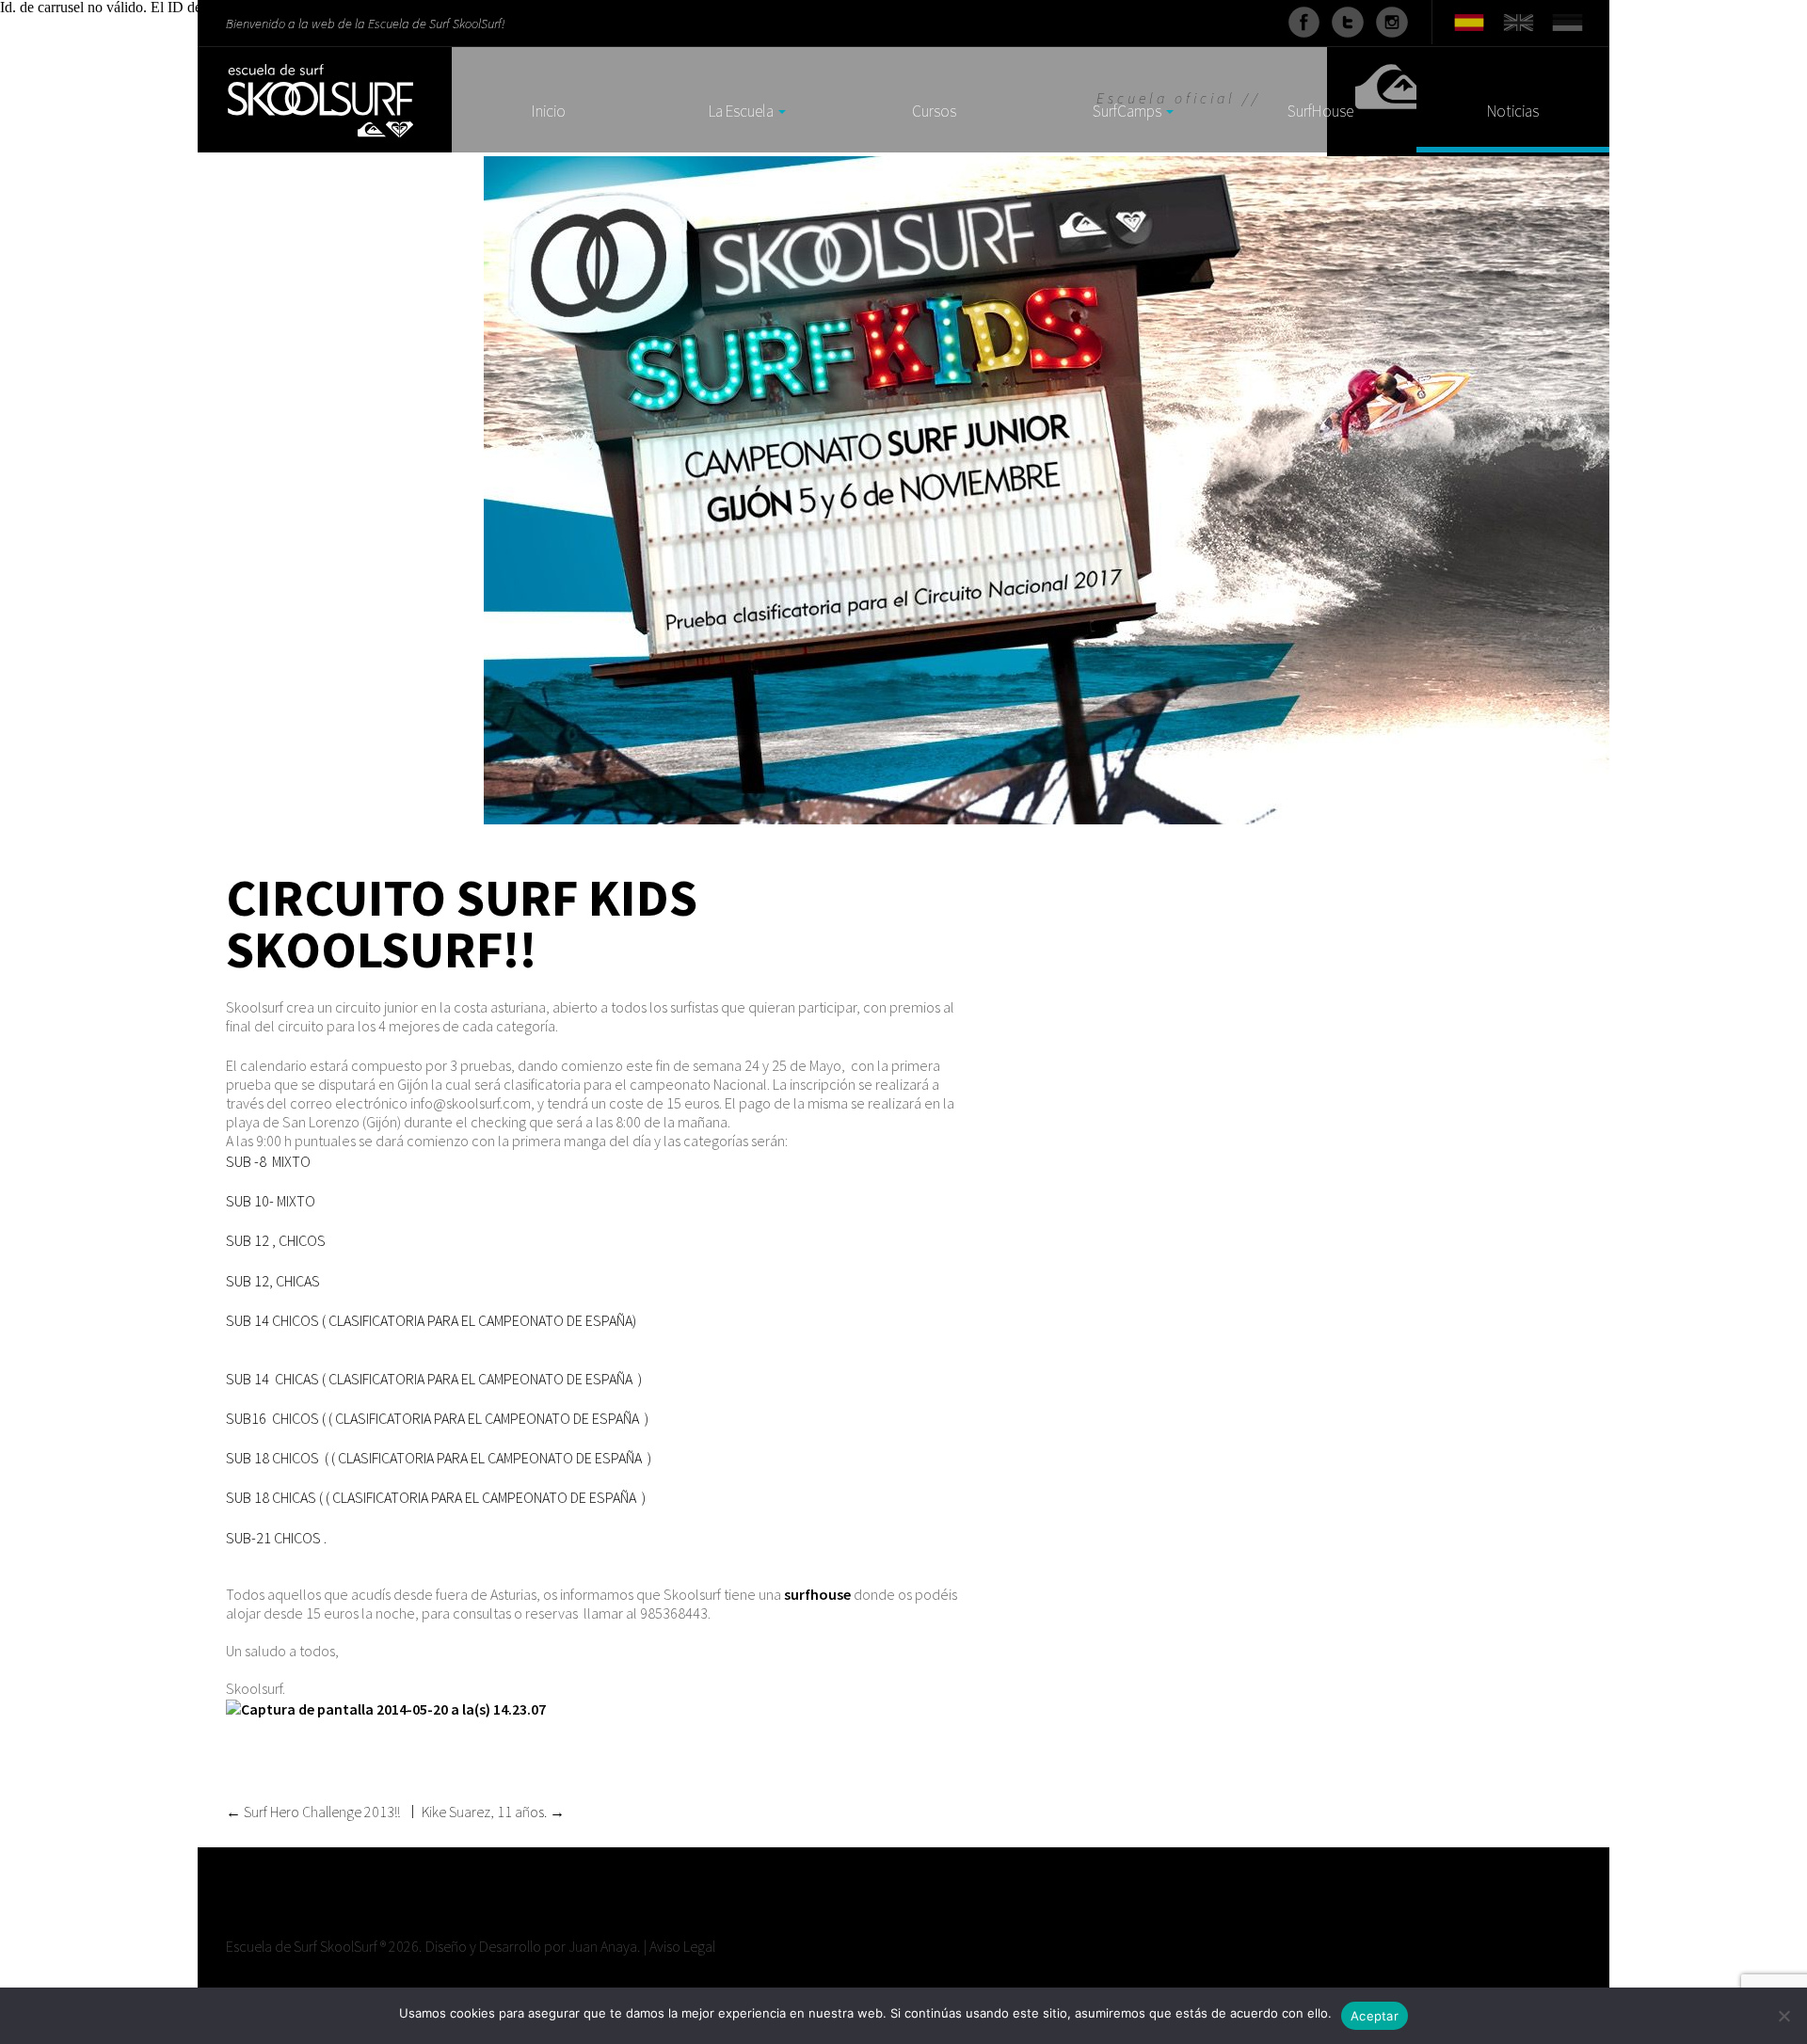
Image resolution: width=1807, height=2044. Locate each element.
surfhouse (817, 1594)
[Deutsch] (1568, 21)
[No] (1783, 2016)
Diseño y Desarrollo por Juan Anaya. (533, 1946)
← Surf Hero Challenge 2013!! (313, 1812)
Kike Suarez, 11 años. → (493, 1812)
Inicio (549, 112)
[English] (1518, 21)
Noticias (1513, 112)
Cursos (934, 112)
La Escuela (741, 112)
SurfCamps (1127, 112)
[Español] (1469, 21)
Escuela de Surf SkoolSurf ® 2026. (324, 1946)
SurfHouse (1320, 112)
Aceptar (1375, 2016)
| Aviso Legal (680, 1946)
